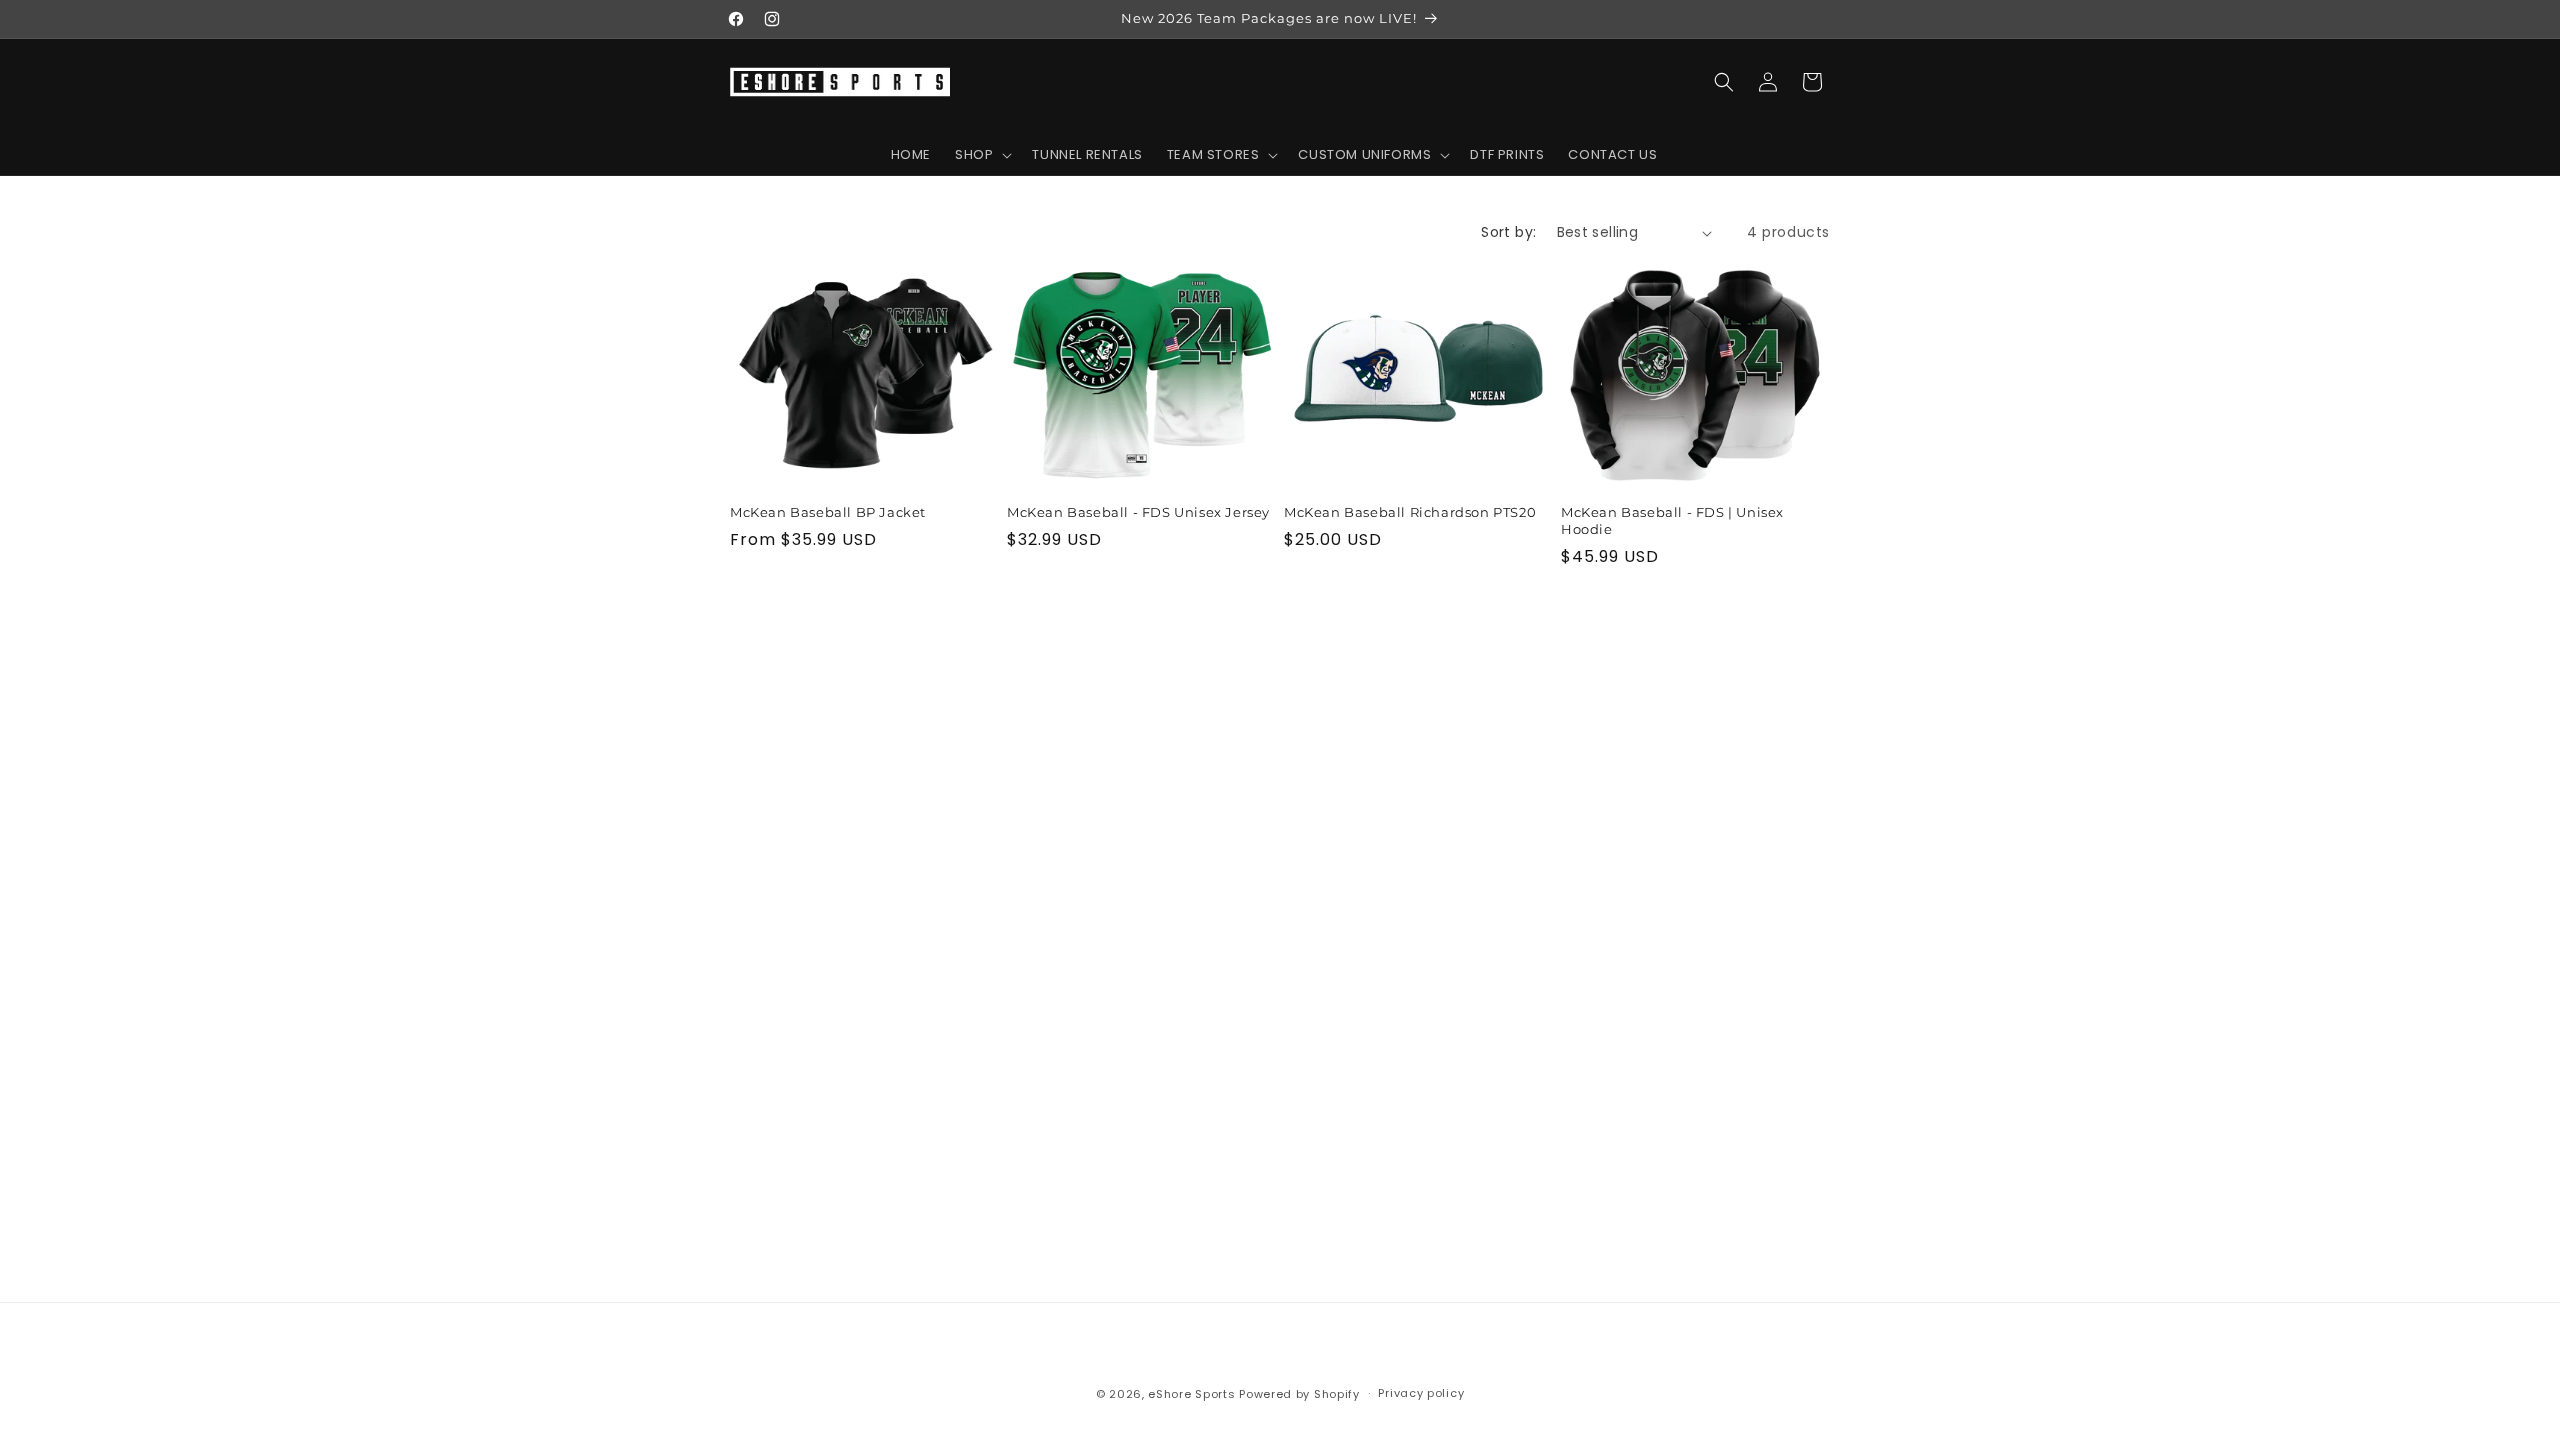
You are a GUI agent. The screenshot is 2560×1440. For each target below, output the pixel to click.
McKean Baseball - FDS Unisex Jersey (1138, 513)
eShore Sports (1191, 1394)
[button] (981, 155)
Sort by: (1508, 232)
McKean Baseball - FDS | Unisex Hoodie (1672, 521)
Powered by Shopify (1299, 1394)
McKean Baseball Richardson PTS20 (1410, 513)
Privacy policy (1421, 1393)
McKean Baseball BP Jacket (828, 513)
